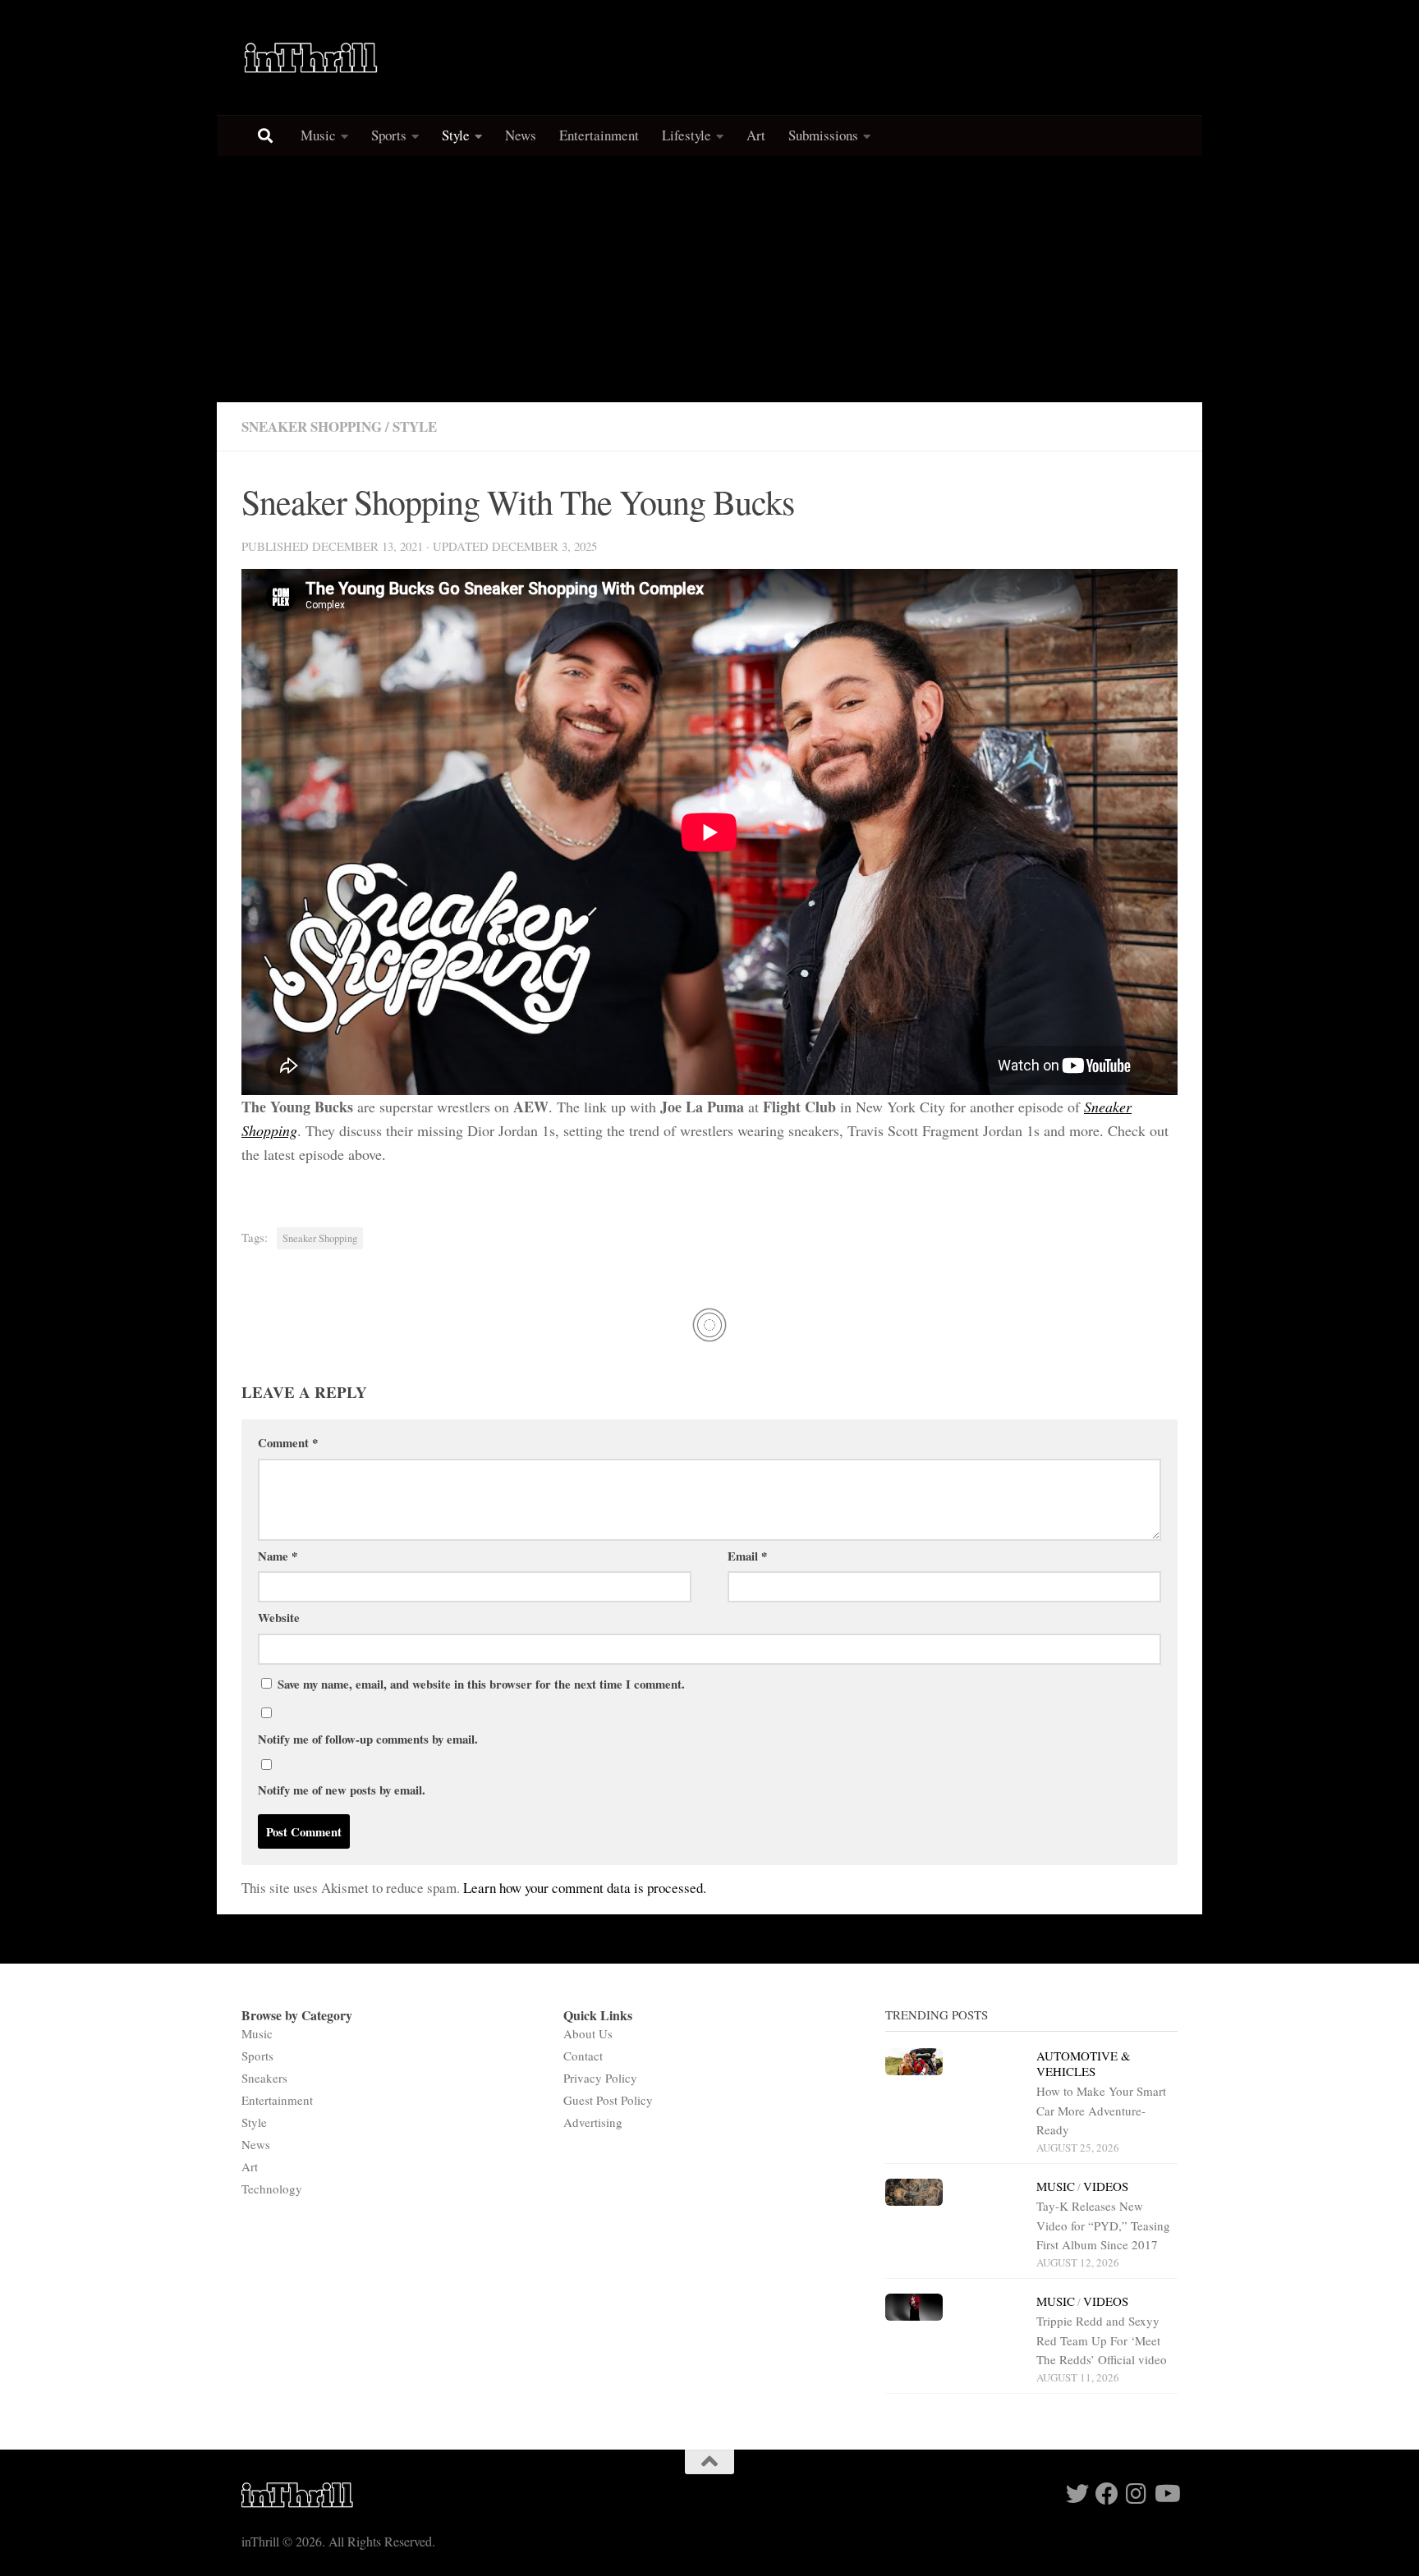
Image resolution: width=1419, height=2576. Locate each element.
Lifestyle (687, 135)
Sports (389, 135)
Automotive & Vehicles (1084, 2063)
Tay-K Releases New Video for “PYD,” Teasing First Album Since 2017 (1103, 2225)
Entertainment (599, 135)
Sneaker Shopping (312, 426)
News (521, 135)
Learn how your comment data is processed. (585, 1888)
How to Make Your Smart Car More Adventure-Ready (1101, 2110)
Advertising (593, 2122)
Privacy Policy (600, 2078)
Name (278, 1556)
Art (756, 135)
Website (279, 1617)
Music (318, 135)
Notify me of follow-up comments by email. (368, 1739)
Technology (272, 2189)
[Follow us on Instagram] (1137, 2494)
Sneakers (264, 2078)
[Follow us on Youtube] (1166, 2494)
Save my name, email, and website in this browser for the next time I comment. (481, 1684)
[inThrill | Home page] (311, 57)
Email (747, 1556)
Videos (1106, 2186)
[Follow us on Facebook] (1107, 2494)
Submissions (823, 135)
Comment (288, 1442)
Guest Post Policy (608, 2100)
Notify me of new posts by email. (342, 1790)
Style (456, 135)
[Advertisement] (709, 279)
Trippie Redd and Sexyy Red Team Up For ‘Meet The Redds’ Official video (1102, 2340)
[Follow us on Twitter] (1077, 2494)
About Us (588, 2033)
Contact (583, 2056)
